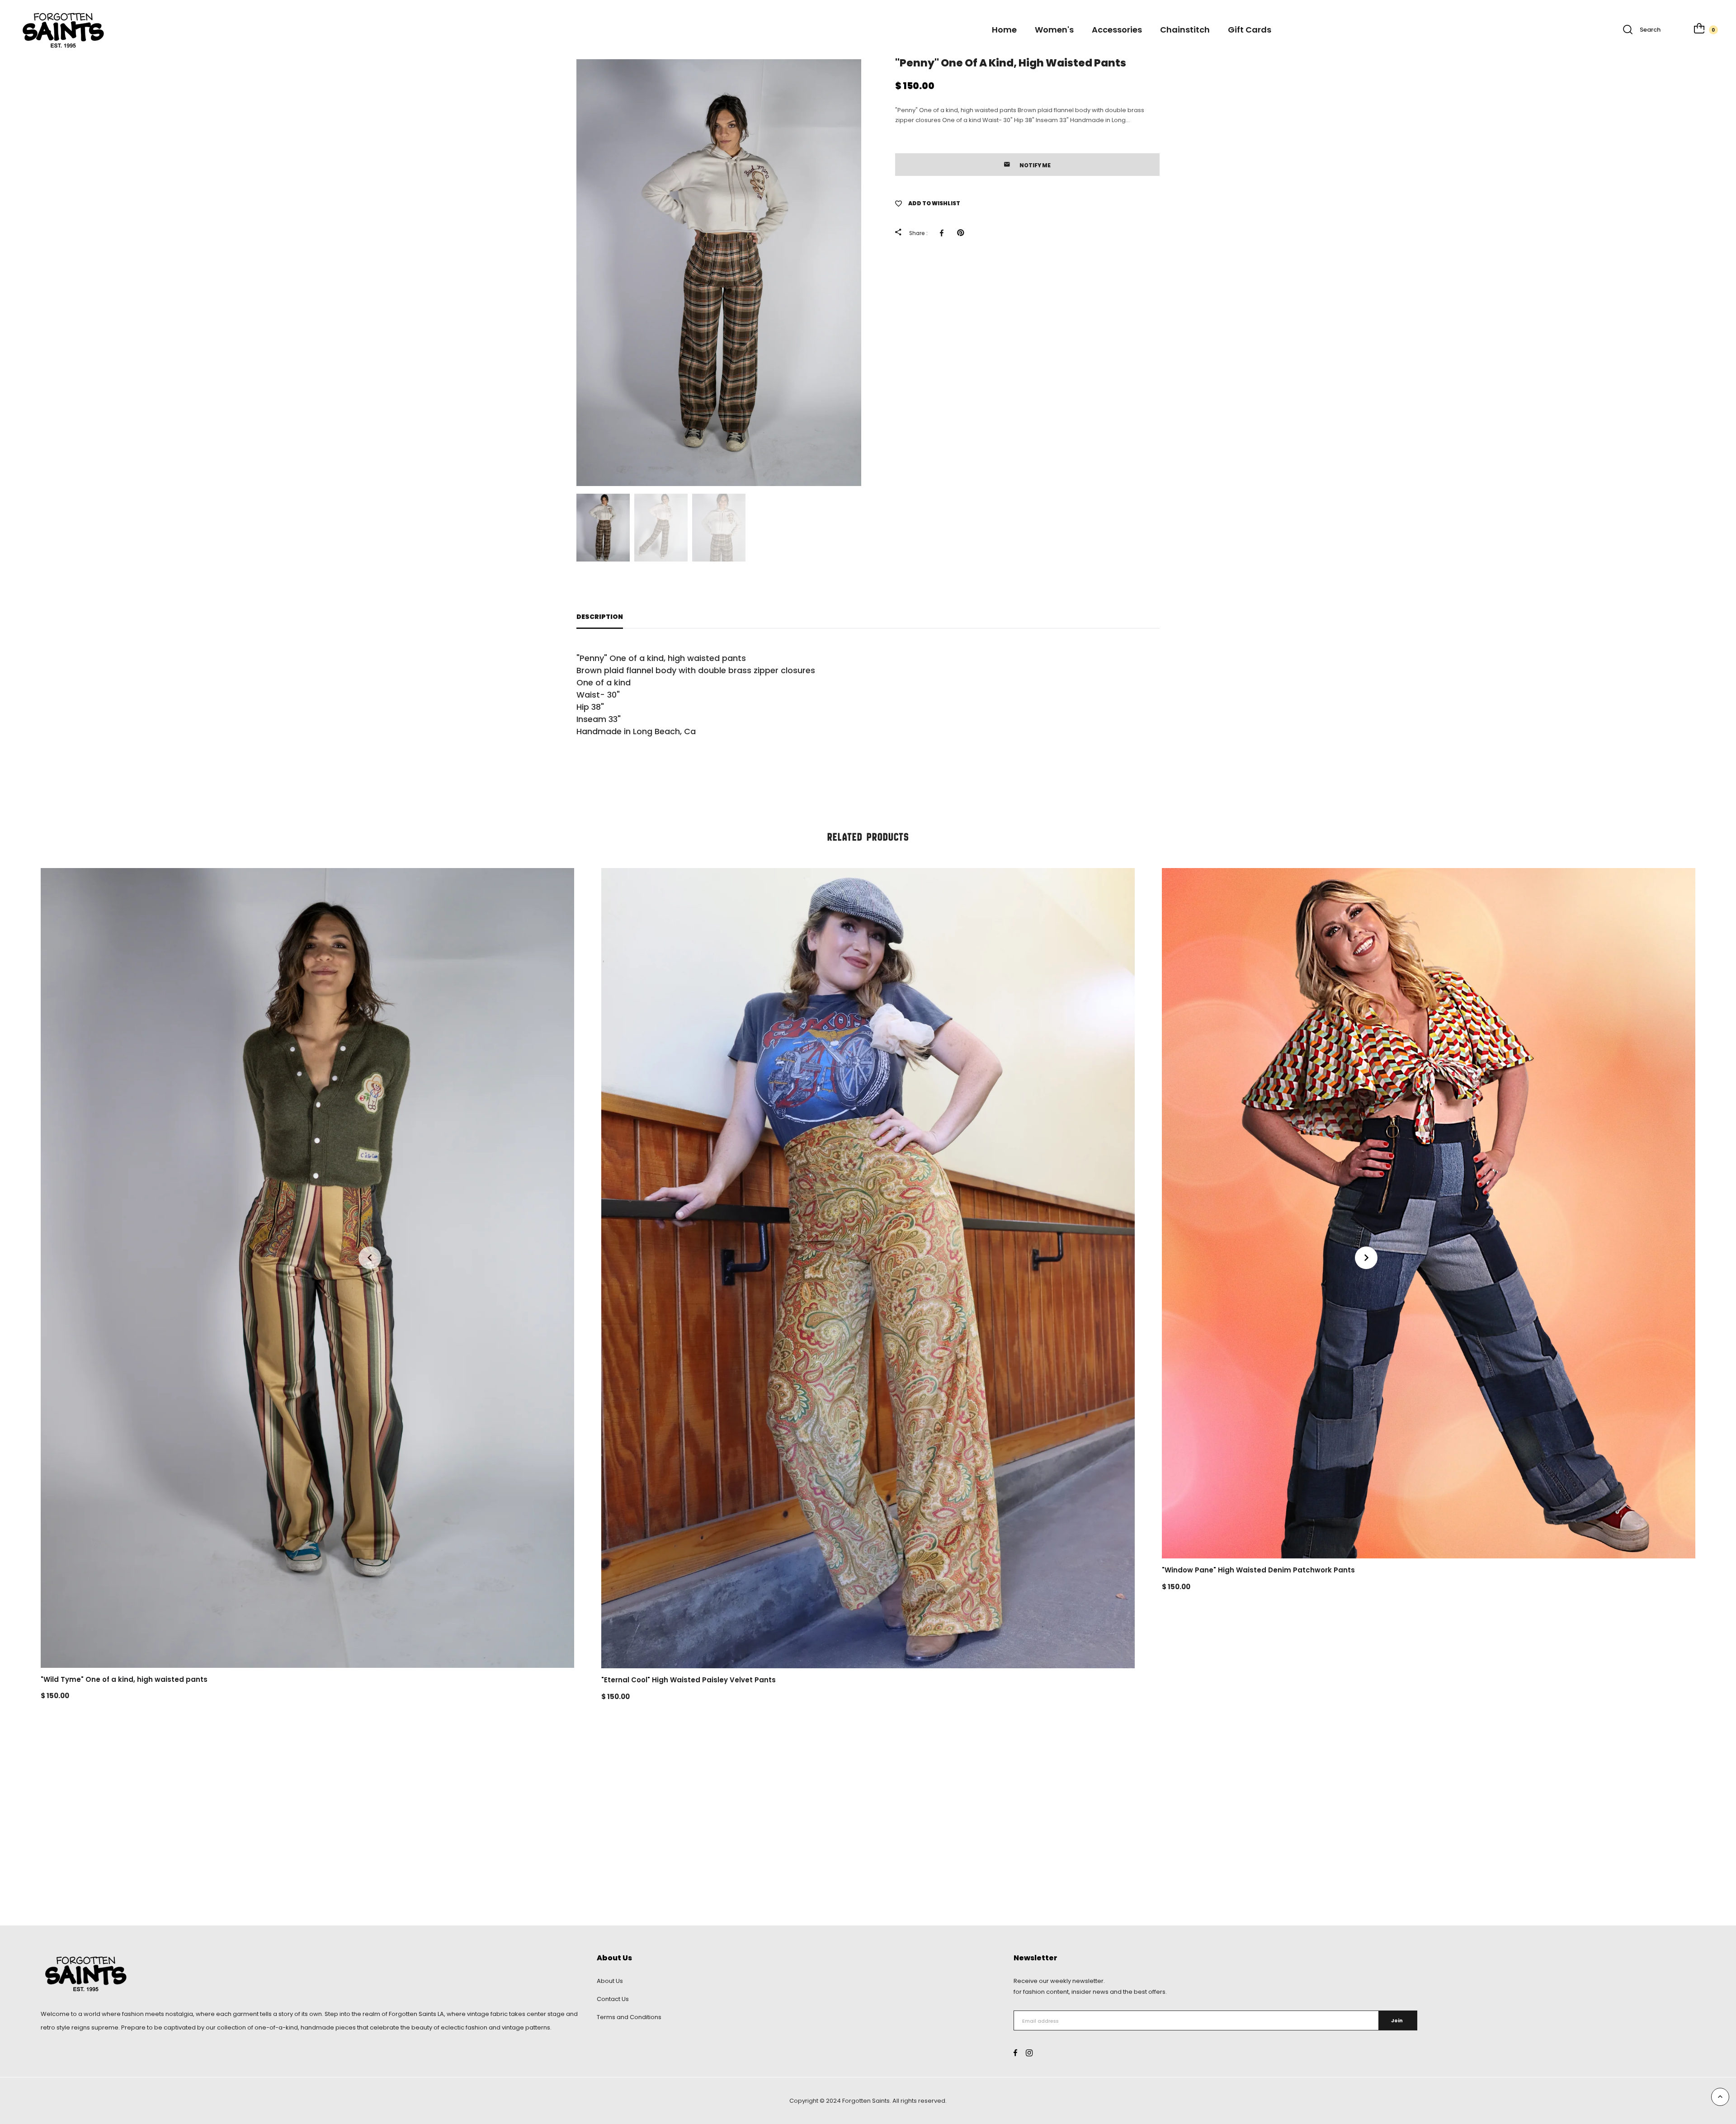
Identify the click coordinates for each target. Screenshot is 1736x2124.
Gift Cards (1250, 30)
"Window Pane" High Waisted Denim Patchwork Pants (1258, 1570)
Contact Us (613, 1999)
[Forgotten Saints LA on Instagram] (1029, 2053)
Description (600, 617)
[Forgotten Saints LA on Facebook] (1015, 2053)
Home (1004, 30)
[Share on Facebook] (944, 233)
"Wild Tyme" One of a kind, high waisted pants (124, 1679)
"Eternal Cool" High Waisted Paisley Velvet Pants (689, 1680)
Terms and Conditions (629, 2017)
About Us (610, 1981)
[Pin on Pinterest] (963, 233)
